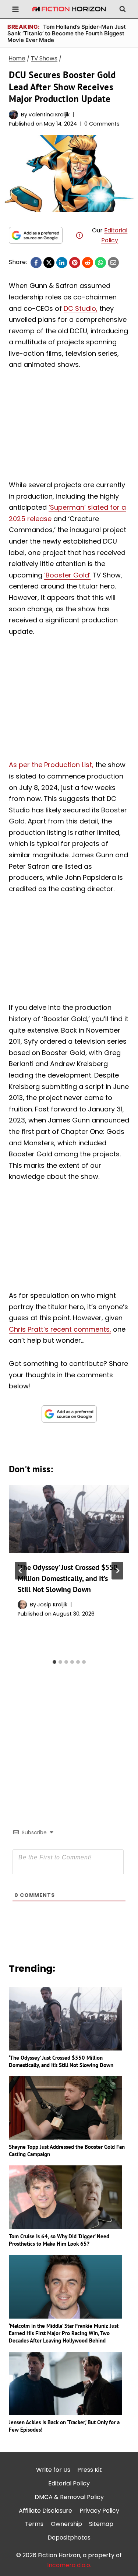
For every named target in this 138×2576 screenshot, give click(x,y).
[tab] (54, 1662)
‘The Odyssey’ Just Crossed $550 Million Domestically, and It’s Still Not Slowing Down (68, 1578)
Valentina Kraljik (49, 115)
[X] (49, 263)
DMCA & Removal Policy (69, 2497)
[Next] (117, 1571)
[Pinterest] (75, 263)
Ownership (66, 2524)
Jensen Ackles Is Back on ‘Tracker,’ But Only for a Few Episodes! (64, 2426)
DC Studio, (81, 308)
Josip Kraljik (52, 1605)
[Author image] (13, 115)
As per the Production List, (51, 765)
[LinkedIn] (62, 263)
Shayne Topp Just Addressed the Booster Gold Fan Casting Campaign (67, 2150)
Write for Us (53, 2470)
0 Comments (102, 124)
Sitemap (101, 2524)
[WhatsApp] (100, 263)
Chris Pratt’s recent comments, (60, 1329)
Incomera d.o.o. (69, 2565)
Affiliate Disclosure (45, 2511)
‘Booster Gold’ (67, 575)
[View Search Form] (123, 9)
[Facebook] (36, 263)
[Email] (113, 263)
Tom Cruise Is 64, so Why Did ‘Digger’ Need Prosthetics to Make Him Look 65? (59, 2240)
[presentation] (69, 1519)
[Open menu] (16, 9)
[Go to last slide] (21, 1571)
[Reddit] (88, 263)
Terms (34, 2524)
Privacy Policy (99, 2511)
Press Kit (90, 2470)
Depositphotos (69, 2538)
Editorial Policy (69, 2483)
